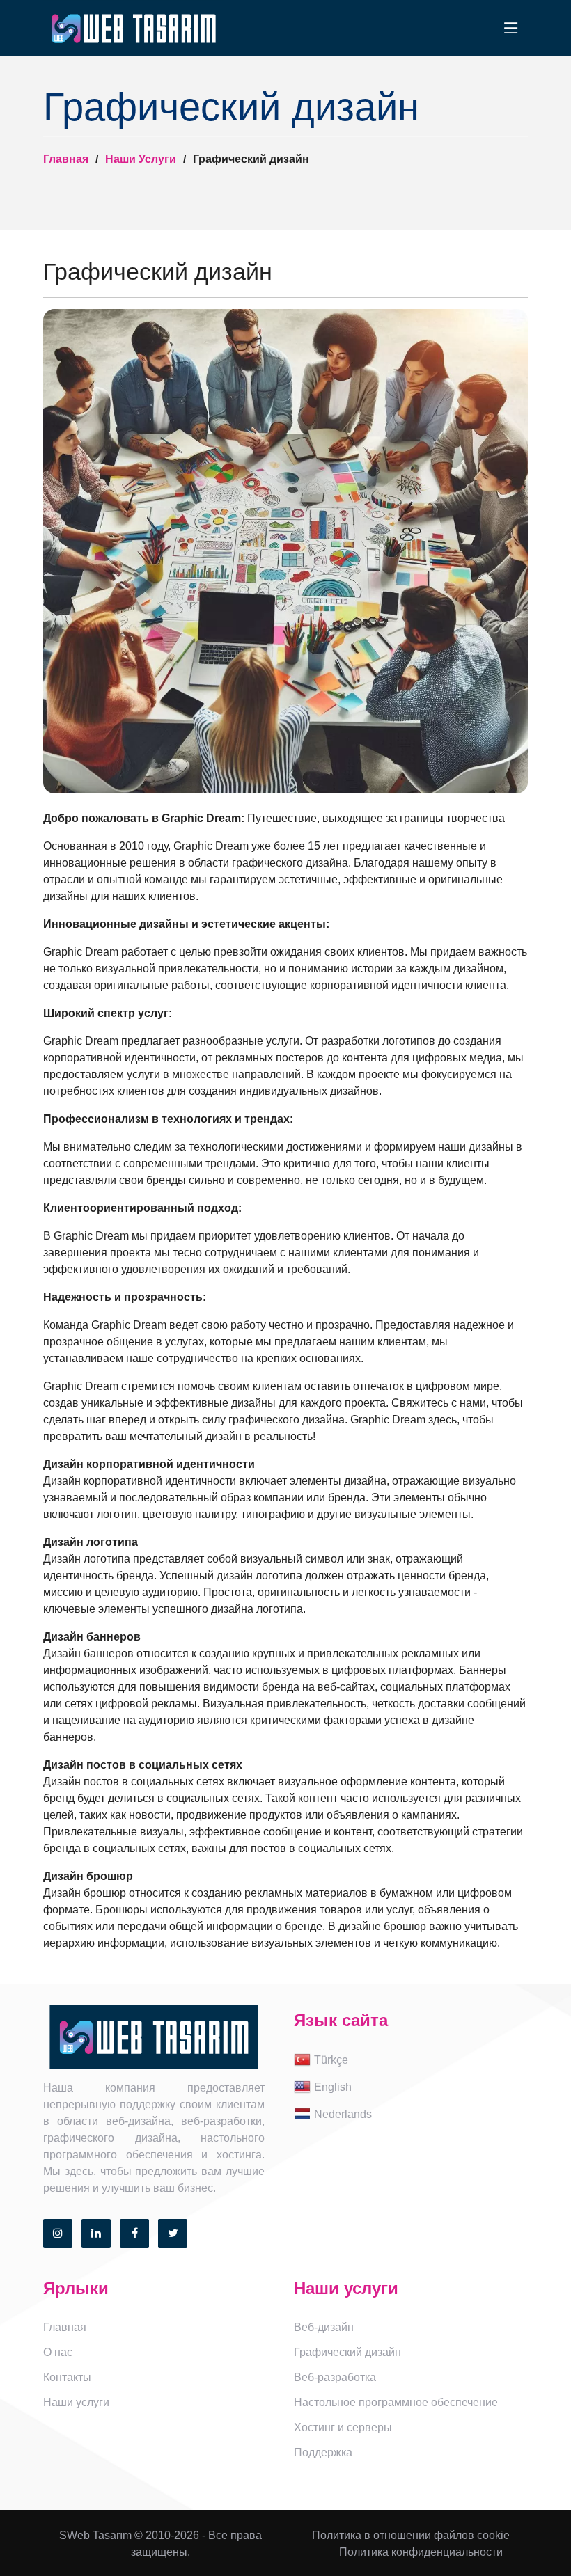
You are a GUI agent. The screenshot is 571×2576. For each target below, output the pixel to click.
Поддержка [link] (323, 2452)
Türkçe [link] (331, 2060)
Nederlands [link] (343, 2114)
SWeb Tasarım (95, 2535)
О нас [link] (58, 2352)
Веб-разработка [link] (335, 2377)
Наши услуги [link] (76, 2402)
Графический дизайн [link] (347, 2352)
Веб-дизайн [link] (324, 2327)
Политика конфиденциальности (421, 2552)
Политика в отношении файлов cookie (411, 2535)
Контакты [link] (67, 2377)
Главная (66, 159)
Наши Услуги (141, 159)
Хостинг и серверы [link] (343, 2427)
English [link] (333, 2087)
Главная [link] (65, 2327)
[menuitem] (411, 2061)
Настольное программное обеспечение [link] (396, 2402)
